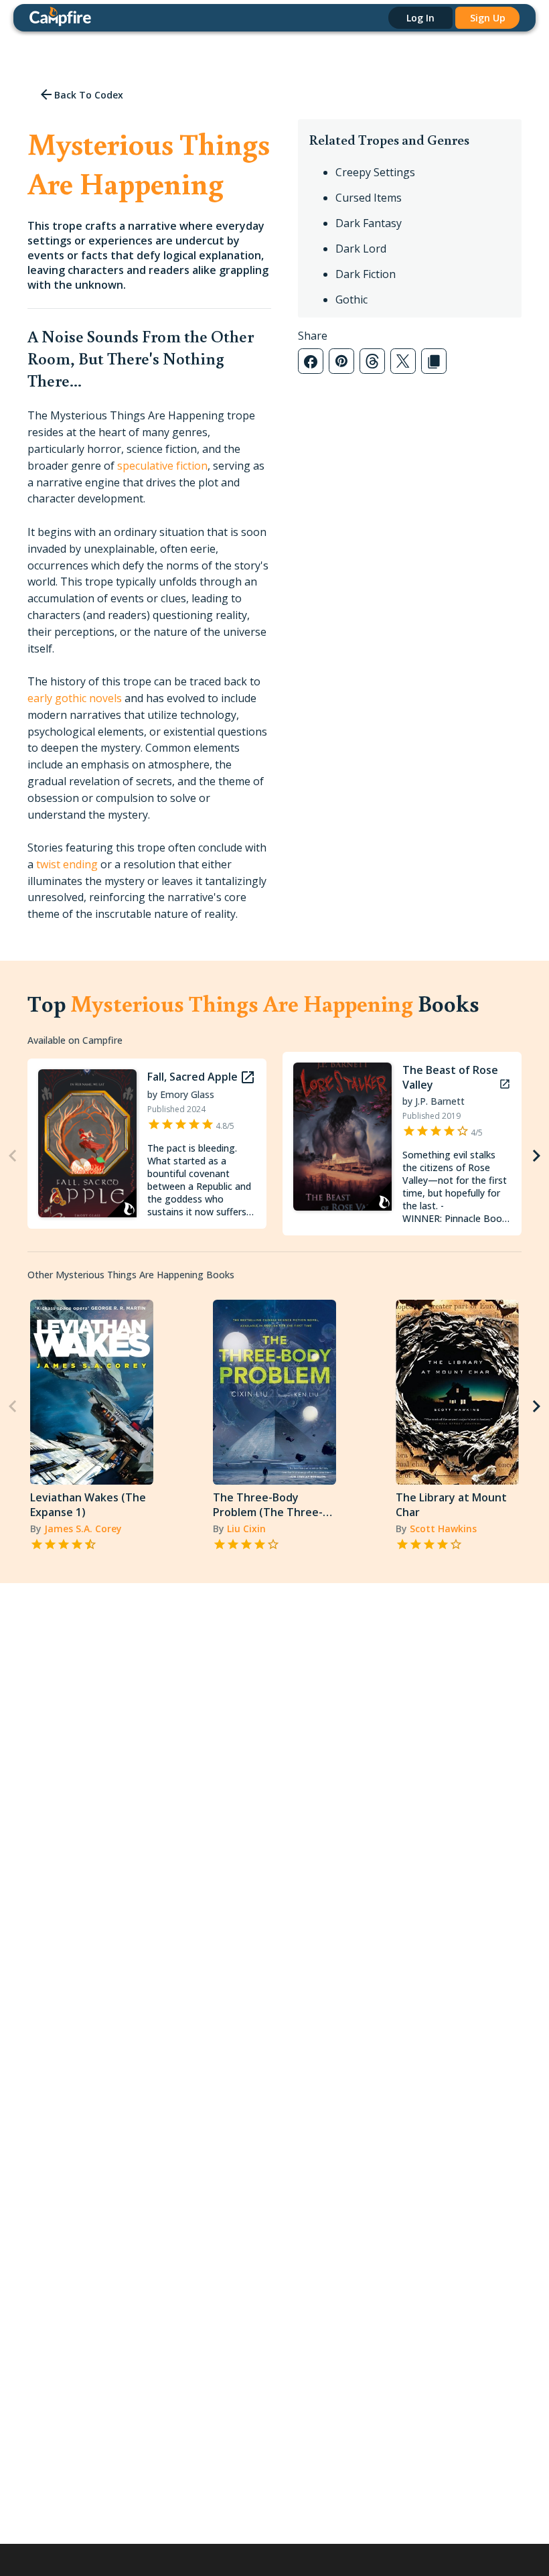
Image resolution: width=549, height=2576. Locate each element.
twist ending (67, 864)
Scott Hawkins (443, 1529)
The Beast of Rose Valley (450, 1077)
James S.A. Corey (83, 1529)
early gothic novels (75, 698)
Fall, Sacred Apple (192, 1077)
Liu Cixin (246, 1529)
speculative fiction (162, 466)
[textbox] (149, 665)
